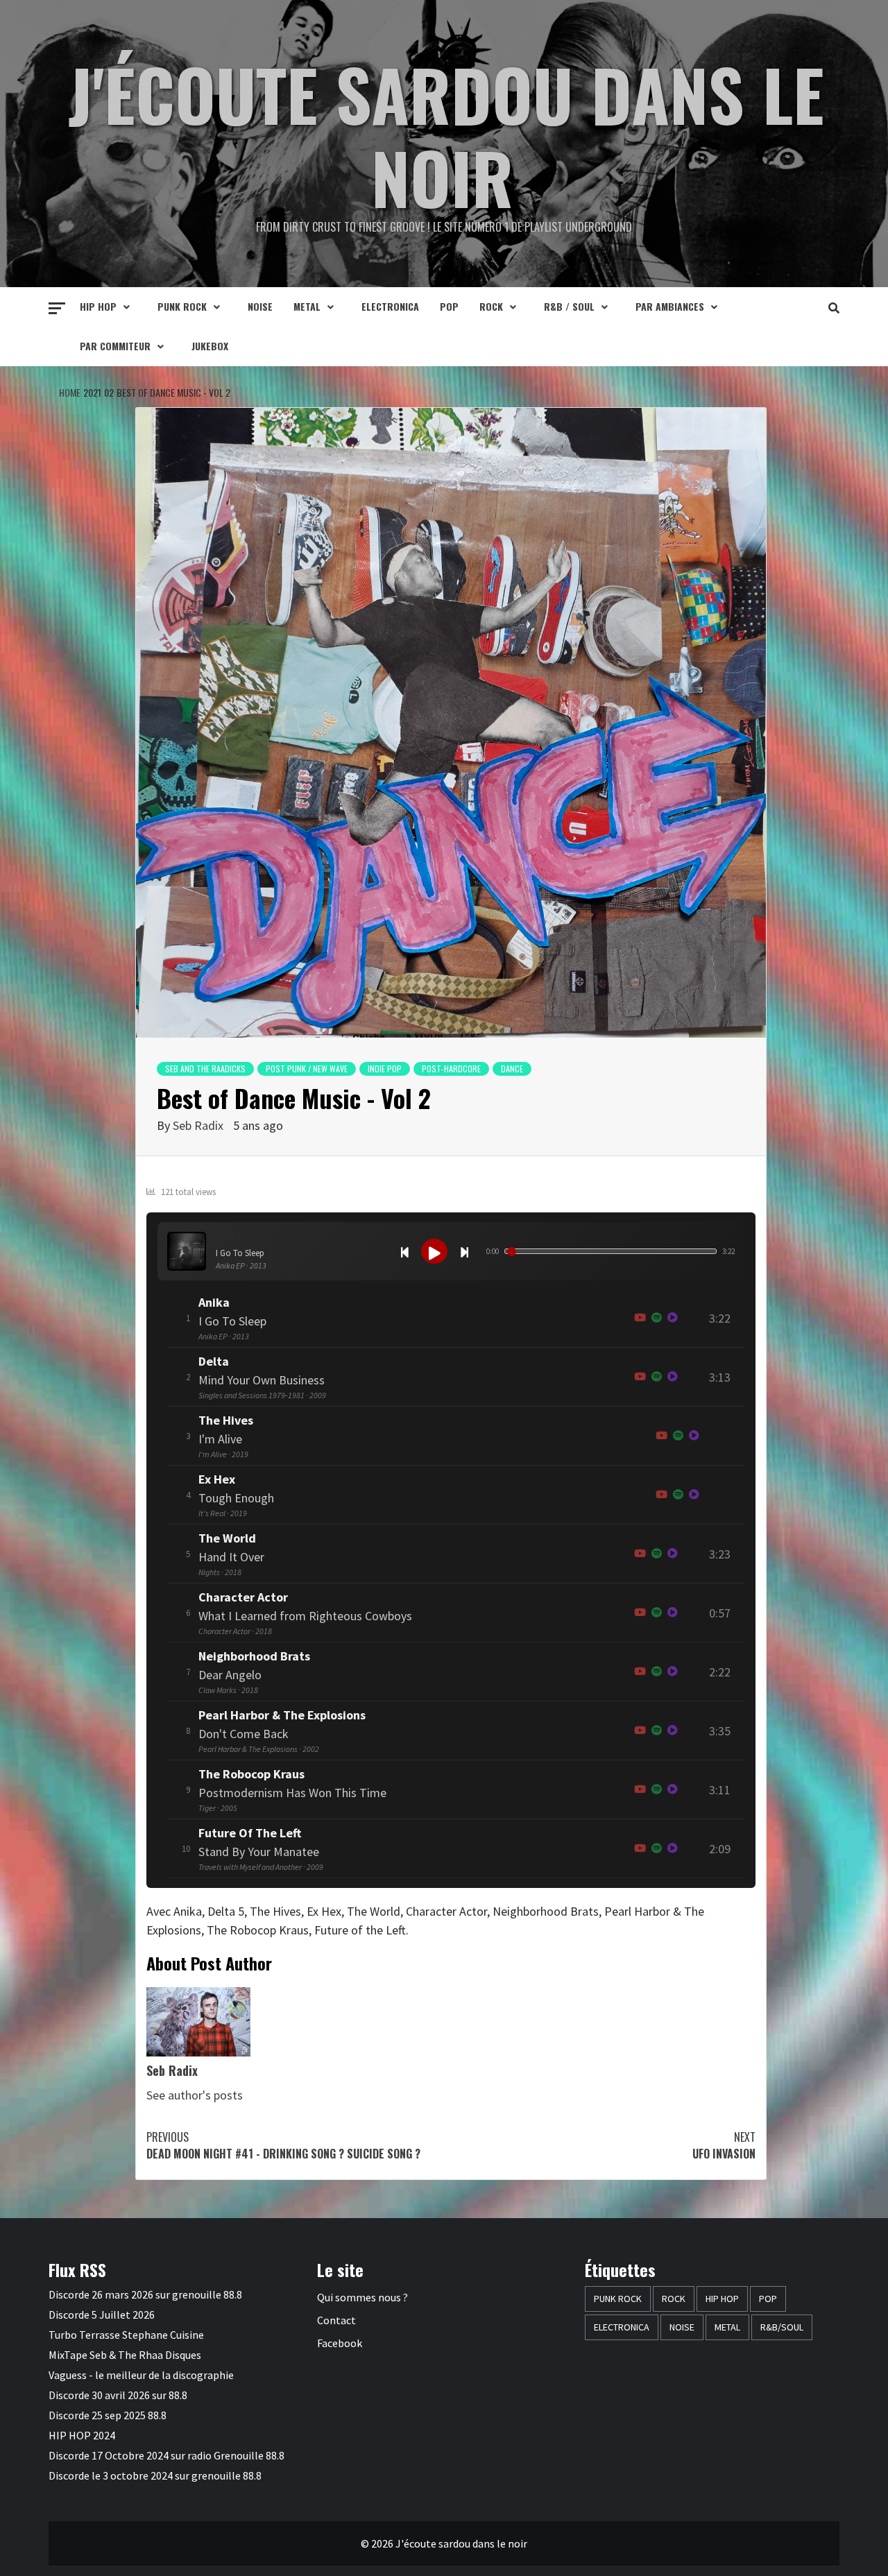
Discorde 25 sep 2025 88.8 (108, 2415)
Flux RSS (77, 2269)
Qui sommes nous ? (362, 2297)
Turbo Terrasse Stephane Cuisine (126, 2335)
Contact (336, 2320)
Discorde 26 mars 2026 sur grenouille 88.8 (145, 2294)
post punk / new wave (307, 1068)
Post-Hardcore (451, 1068)
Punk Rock (182, 306)
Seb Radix (198, 1125)
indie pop (385, 1068)
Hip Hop (98, 306)
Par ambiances (670, 306)
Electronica (390, 306)
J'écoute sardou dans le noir (446, 135)
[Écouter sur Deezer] (673, 1318)
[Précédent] (404, 1251)
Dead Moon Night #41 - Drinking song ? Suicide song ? (283, 2145)
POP (449, 306)
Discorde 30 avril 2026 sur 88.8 (118, 2395)
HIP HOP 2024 (82, 2435)
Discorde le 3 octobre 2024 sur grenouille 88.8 (155, 2475)
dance (512, 1068)
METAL (307, 306)
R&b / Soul (569, 306)
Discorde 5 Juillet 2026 (102, 2315)
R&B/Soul (782, 2327)
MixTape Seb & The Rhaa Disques (125, 2355)
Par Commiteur (115, 346)
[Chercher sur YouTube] (640, 1318)
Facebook (340, 2343)
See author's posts (195, 2095)
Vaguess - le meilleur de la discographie (141, 2375)
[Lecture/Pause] (434, 1251)
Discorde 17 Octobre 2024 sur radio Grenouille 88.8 (166, 2455)
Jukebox (210, 346)
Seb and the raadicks (205, 1068)
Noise (260, 306)
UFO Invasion (724, 2145)
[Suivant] (464, 1251)
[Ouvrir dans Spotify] (657, 1318)
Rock (491, 306)
